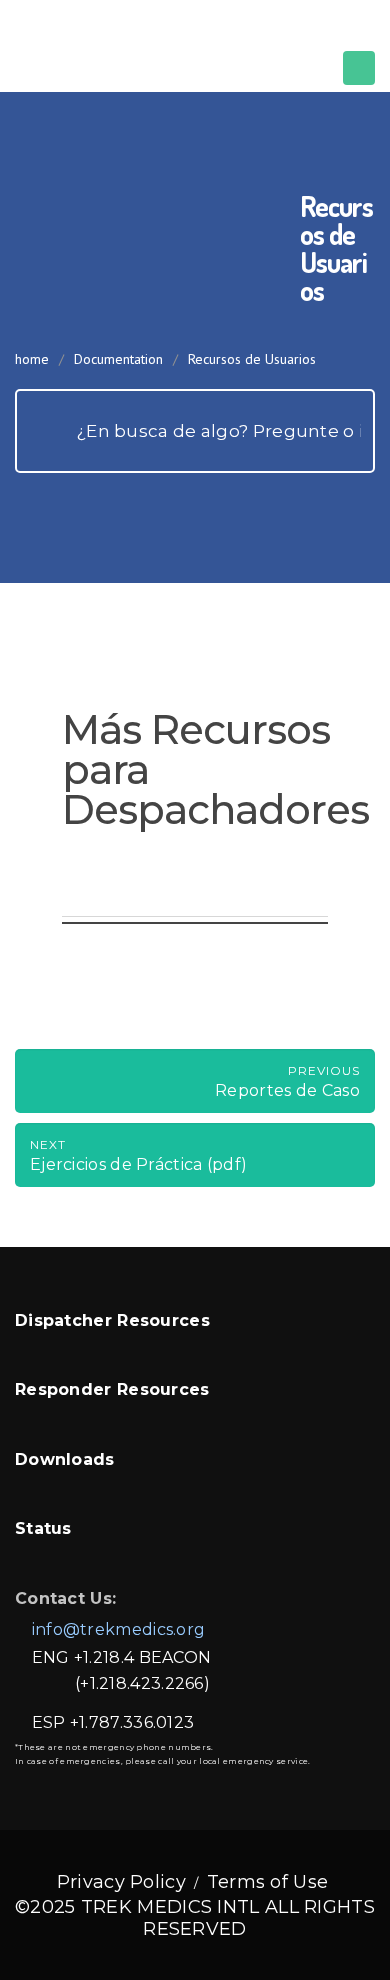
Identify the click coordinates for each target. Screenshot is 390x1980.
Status (43, 1528)
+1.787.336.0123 (132, 1722)
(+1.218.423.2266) (142, 1683)
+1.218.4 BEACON (143, 1657)
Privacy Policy (121, 1882)
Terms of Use (268, 1882)
